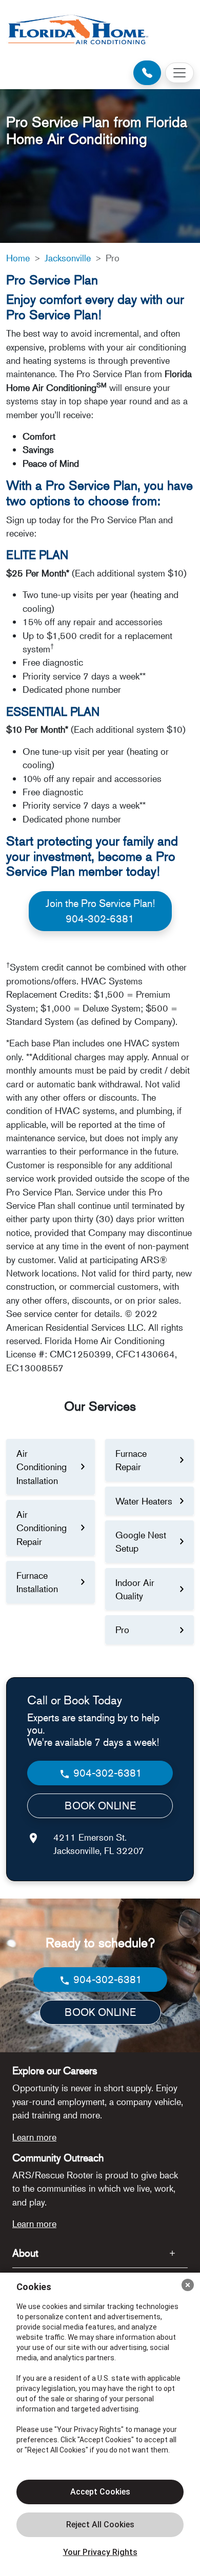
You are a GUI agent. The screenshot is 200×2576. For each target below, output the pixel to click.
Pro (122, 1630)
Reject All (100, 2525)
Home (18, 258)
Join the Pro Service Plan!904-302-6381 (100, 911)
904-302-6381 (106, 1773)
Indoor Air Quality (135, 1589)
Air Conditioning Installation (42, 1467)
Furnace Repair (131, 1460)
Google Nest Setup (141, 1541)
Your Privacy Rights (100, 2552)
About (25, 2253)
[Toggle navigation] (179, 73)
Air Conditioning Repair (42, 1528)
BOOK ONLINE (100, 1806)
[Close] (188, 2285)
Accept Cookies (100, 2492)
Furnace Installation (37, 1582)
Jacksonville (68, 258)
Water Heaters (144, 1501)
